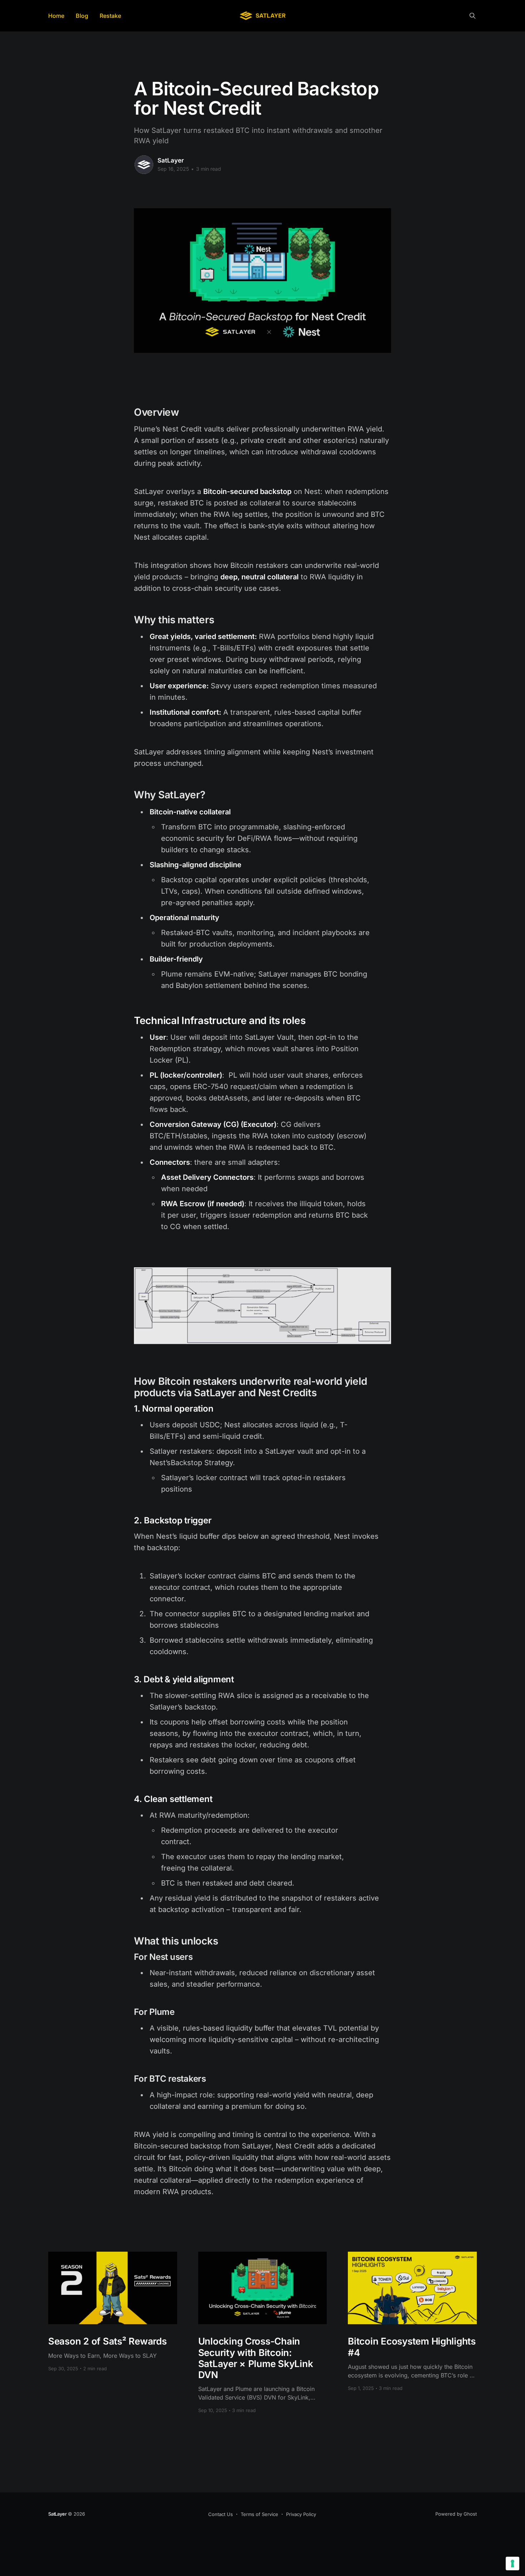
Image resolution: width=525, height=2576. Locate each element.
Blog (82, 16)
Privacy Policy (301, 2514)
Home (56, 16)
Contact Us (221, 2514)
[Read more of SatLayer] (144, 165)
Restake (110, 16)
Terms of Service (259, 2514)
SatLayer (171, 160)
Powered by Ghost (456, 2514)
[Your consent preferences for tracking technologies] (512, 2563)
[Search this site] (472, 16)
